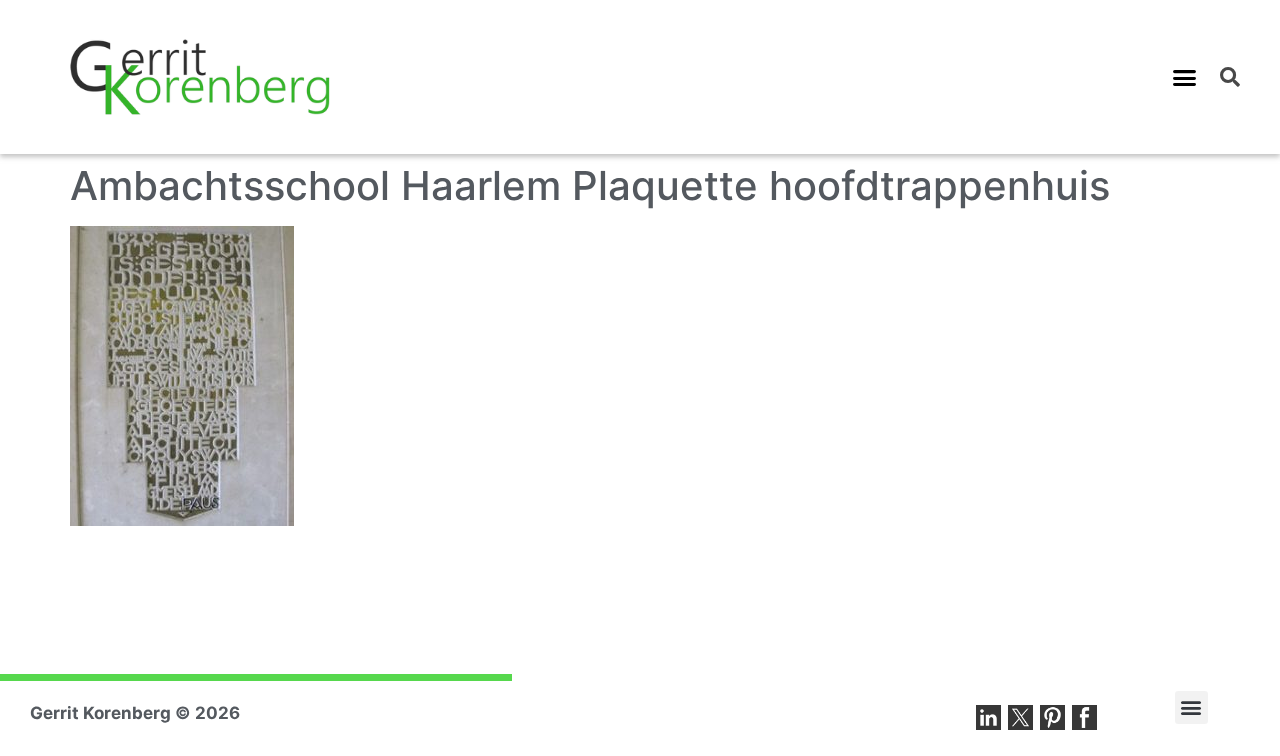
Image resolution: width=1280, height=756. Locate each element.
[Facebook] (1084, 717)
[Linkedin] (988, 717)
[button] (1185, 77)
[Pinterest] (1052, 717)
